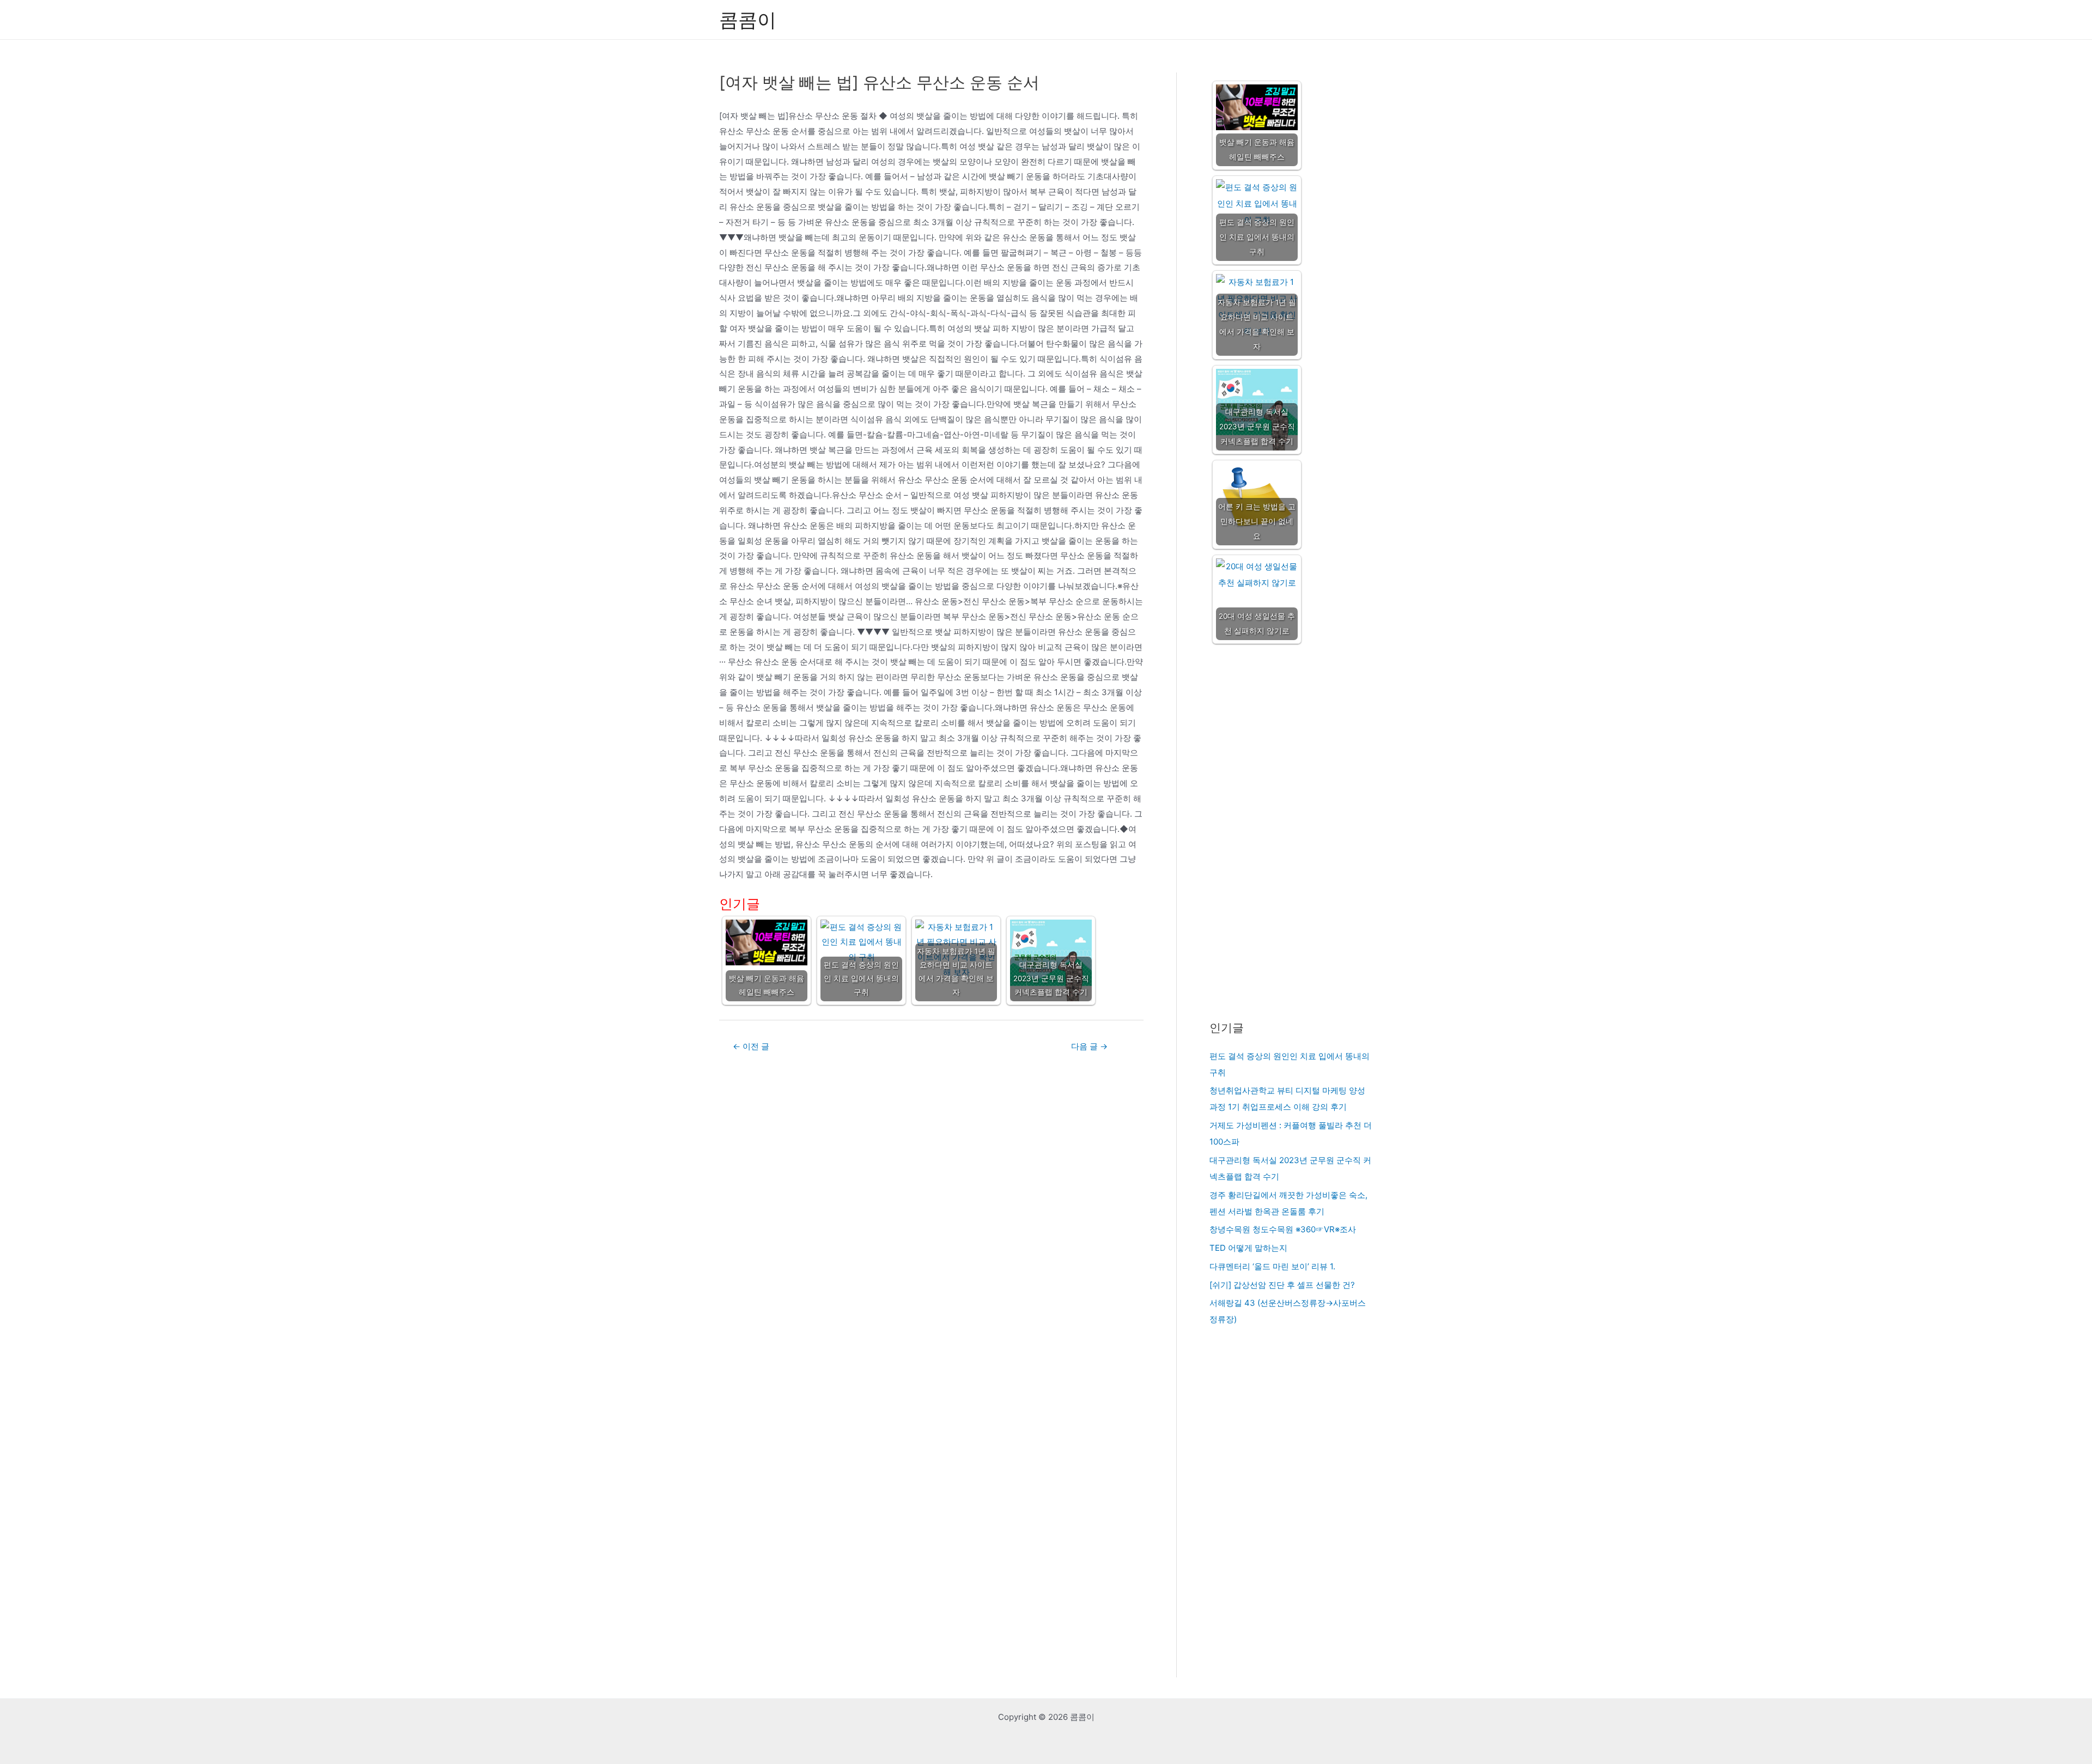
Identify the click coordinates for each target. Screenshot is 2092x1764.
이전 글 (751, 1046)
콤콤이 (748, 20)
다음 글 (1089, 1046)
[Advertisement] (1291, 833)
